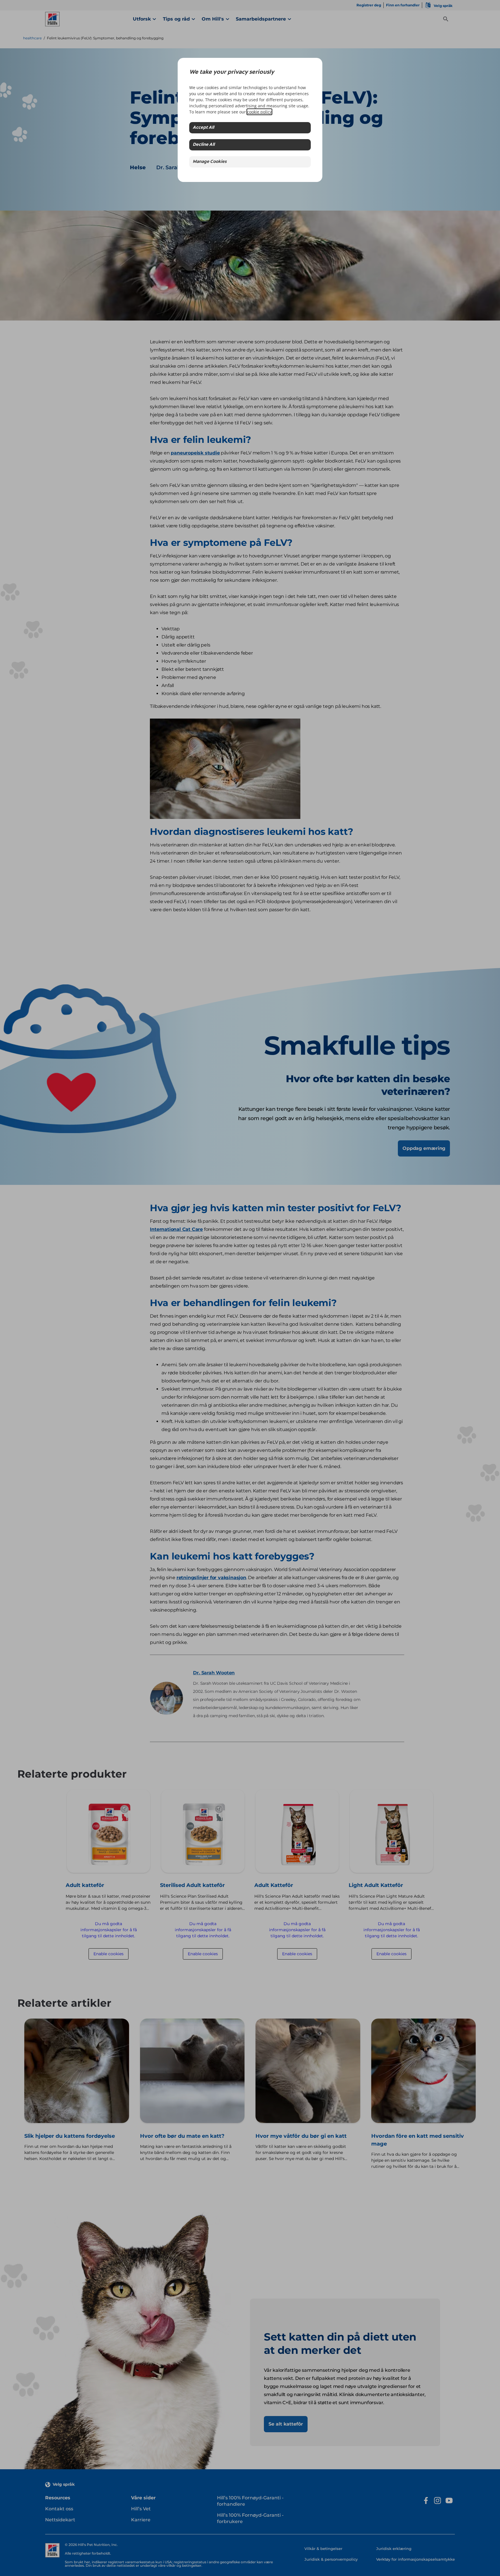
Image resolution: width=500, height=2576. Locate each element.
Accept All (203, 128)
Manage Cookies (210, 162)
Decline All (204, 145)
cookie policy (259, 112)
